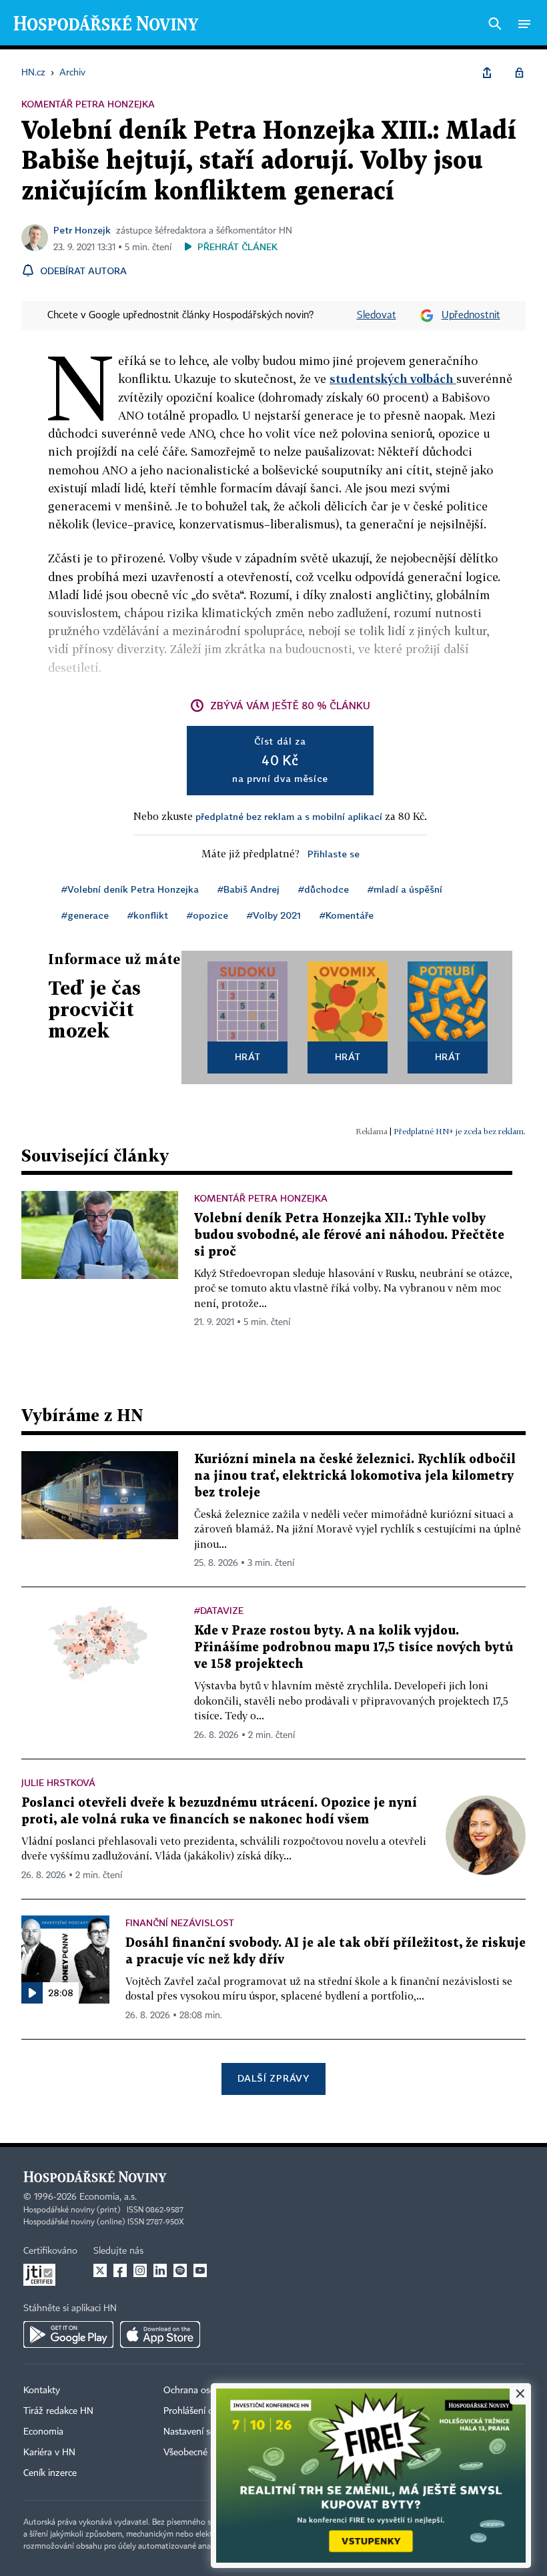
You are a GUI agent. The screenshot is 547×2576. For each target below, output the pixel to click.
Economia (43, 2432)
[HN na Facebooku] (120, 2270)
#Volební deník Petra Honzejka (130, 889)
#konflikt (148, 915)
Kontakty (42, 2391)
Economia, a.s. (108, 2197)
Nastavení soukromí (204, 2432)
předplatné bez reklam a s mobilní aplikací (289, 816)
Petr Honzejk (82, 230)
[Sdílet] (487, 73)
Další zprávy (273, 2078)
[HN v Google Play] (68, 2334)
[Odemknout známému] (519, 73)
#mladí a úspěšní (405, 889)
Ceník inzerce (50, 2473)
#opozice (207, 915)
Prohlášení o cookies (205, 2411)
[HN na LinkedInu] (160, 2270)
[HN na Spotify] (180, 2270)
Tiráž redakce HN (58, 2411)
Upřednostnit (471, 316)
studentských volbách (393, 379)
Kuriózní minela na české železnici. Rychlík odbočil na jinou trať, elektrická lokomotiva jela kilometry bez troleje (355, 1476)
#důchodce (324, 889)
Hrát (248, 1056)
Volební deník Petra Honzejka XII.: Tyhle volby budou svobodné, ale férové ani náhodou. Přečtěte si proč (349, 1235)
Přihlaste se (334, 854)
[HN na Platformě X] (100, 2270)
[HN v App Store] (160, 2334)
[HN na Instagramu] (140, 2270)
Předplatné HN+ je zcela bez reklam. (460, 1131)
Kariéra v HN (49, 2453)
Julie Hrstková (58, 1782)
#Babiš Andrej (248, 889)
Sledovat (377, 316)
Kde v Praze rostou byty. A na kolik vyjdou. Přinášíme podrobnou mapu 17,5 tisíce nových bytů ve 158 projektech (354, 1648)
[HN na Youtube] (200, 2270)
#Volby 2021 (274, 915)
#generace (85, 915)
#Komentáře (347, 915)
